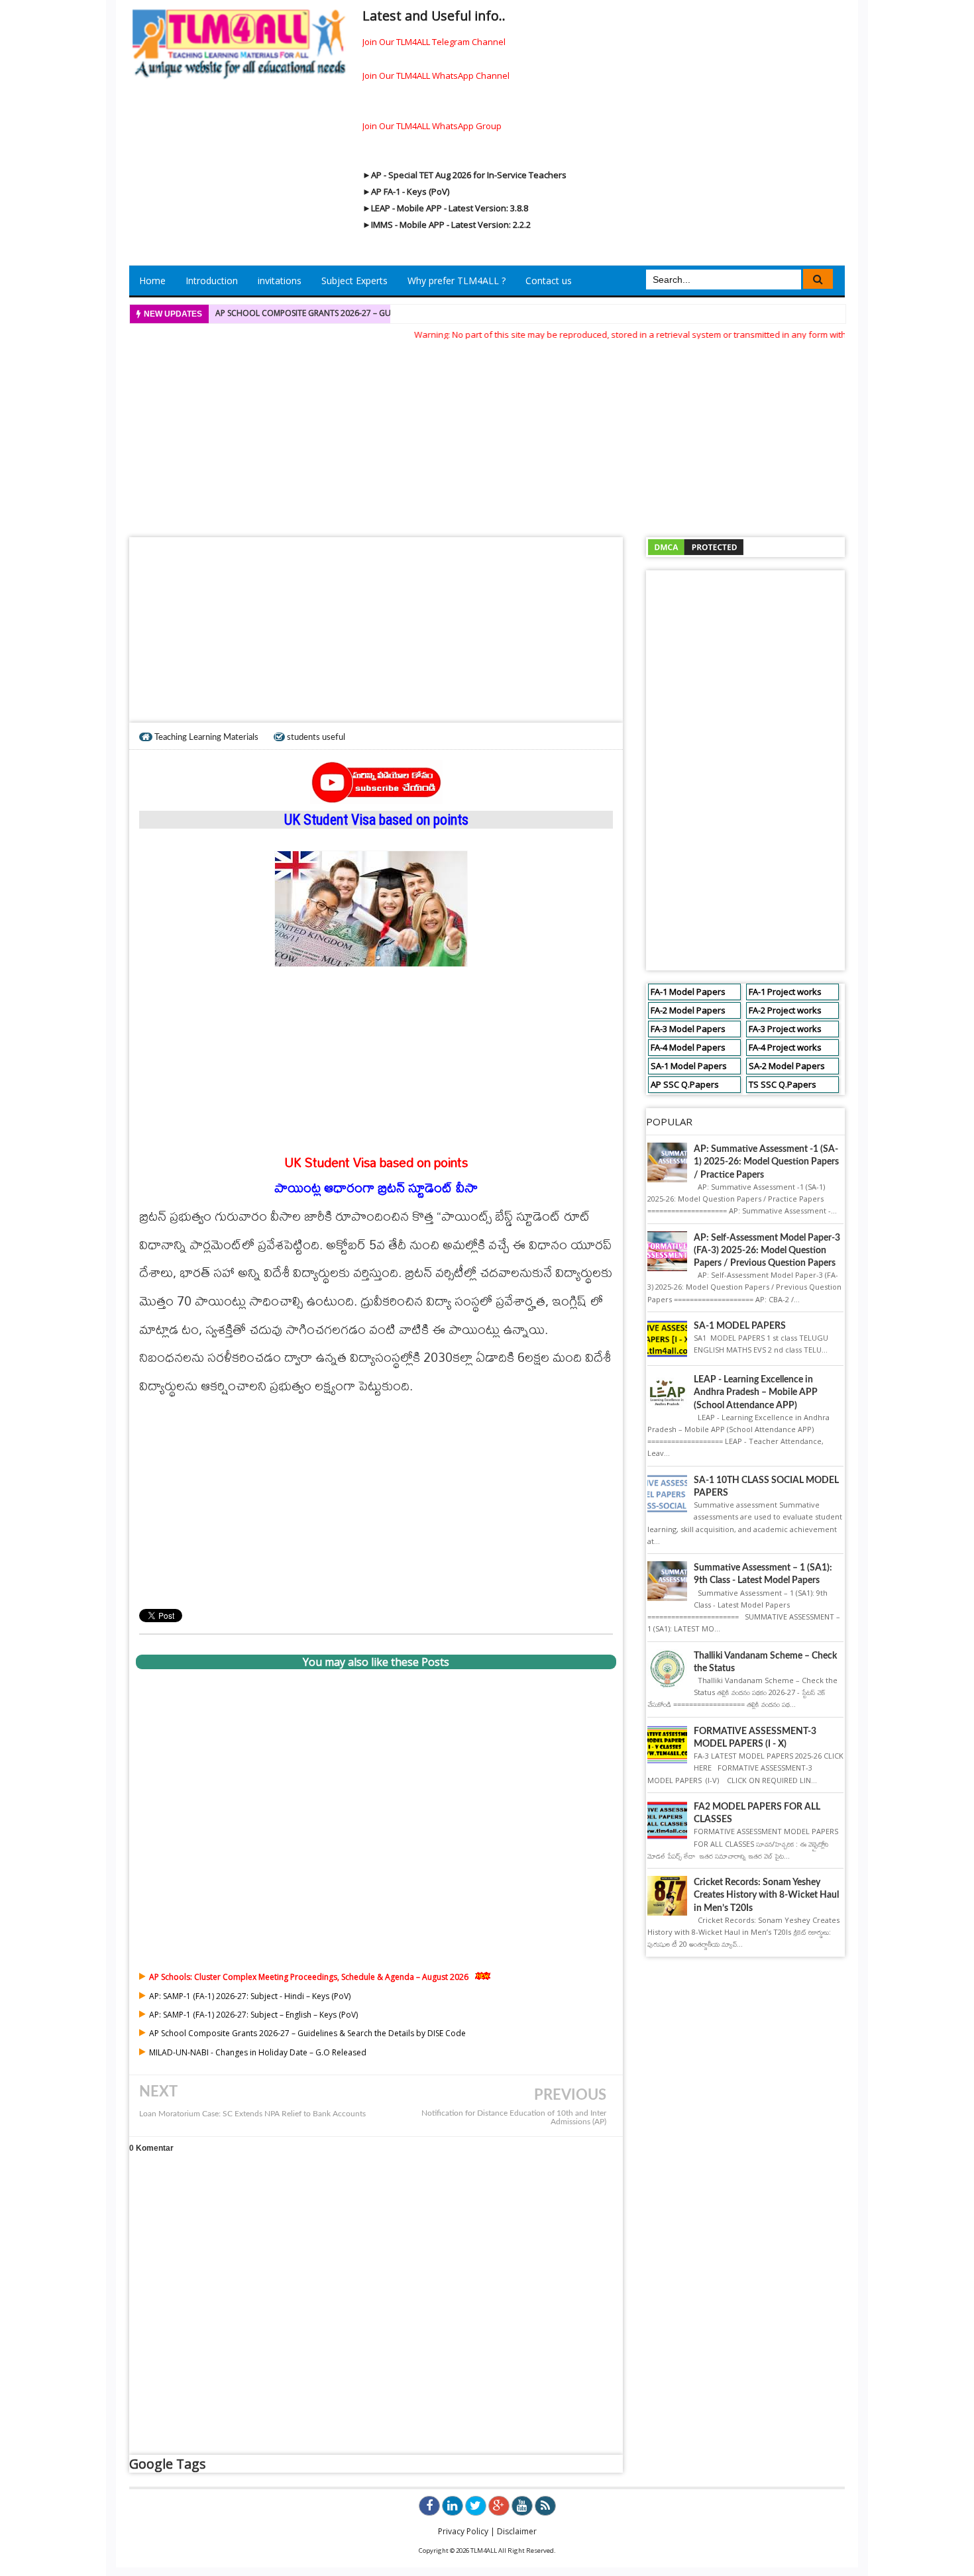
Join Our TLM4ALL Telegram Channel (434, 42)
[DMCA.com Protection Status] (696, 546)
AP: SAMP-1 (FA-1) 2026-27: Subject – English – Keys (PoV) (253, 2015)
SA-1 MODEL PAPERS (740, 1326)
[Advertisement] (487, 435)
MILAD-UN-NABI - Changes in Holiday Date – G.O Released (258, 2052)
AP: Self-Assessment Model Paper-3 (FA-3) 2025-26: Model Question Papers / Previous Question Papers (767, 1251)
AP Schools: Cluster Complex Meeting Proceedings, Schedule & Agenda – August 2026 (309, 1977)
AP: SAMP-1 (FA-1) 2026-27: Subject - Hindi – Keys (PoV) (250, 1996)
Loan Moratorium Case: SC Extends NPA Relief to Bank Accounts (252, 2114)
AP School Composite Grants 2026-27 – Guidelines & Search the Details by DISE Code (390, 313)
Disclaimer (517, 2531)
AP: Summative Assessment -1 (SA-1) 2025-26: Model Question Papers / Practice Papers (766, 1162)
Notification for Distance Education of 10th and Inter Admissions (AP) (514, 2118)
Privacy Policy (463, 2531)
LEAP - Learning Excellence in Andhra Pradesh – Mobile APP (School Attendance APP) (756, 1392)
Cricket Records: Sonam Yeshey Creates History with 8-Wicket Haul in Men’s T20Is (766, 1895)
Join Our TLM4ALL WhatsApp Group (432, 126)
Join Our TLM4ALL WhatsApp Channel (436, 76)
